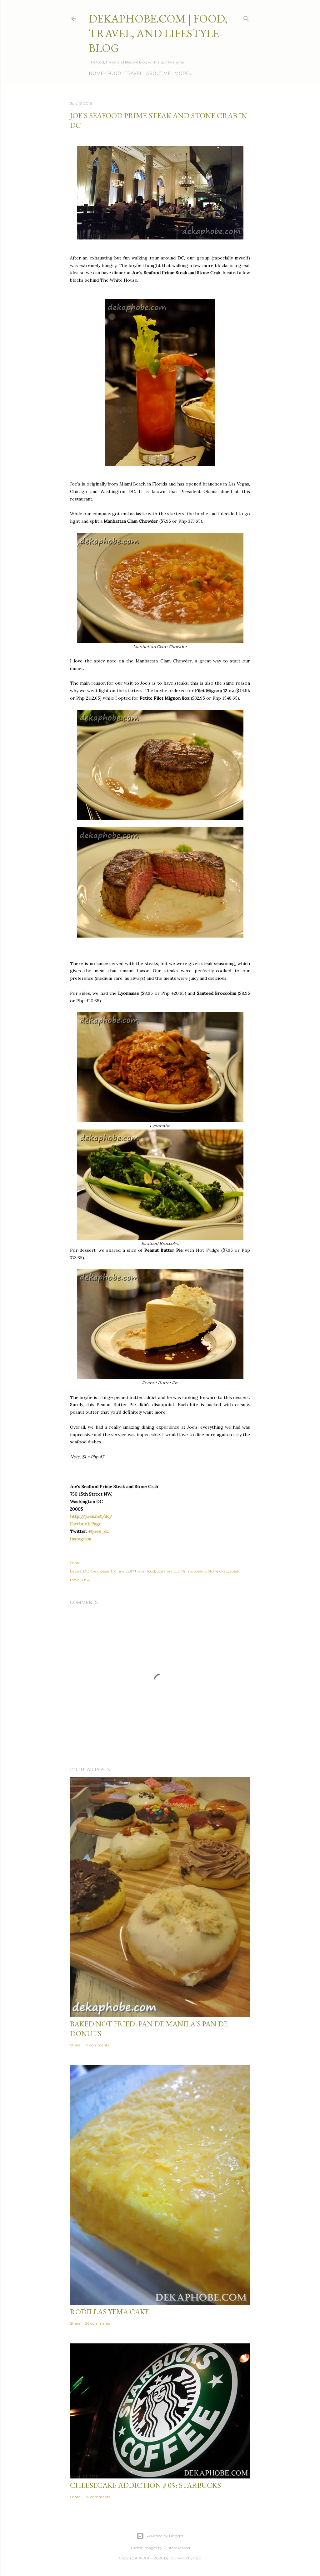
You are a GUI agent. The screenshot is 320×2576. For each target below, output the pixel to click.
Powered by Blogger (165, 2536)
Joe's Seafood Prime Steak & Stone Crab (192, 1571)
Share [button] (75, 1563)
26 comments (97, 2497)
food (151, 1571)
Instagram (81, 1539)
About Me (158, 73)
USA (86, 1580)
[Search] (246, 17)
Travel (134, 73)
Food (114, 73)
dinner (120, 1571)
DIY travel (137, 1571)
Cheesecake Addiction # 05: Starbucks (145, 2485)
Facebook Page (86, 1524)
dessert (106, 1571)
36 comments (97, 2323)
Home (96, 73)
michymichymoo (185, 2558)
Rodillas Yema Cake (110, 2312)
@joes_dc (99, 1531)
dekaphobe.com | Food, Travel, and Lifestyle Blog (158, 33)
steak (235, 1571)
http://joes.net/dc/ (91, 1516)
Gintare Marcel (177, 2548)
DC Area (91, 1571)
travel (75, 1580)
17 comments (97, 2045)
